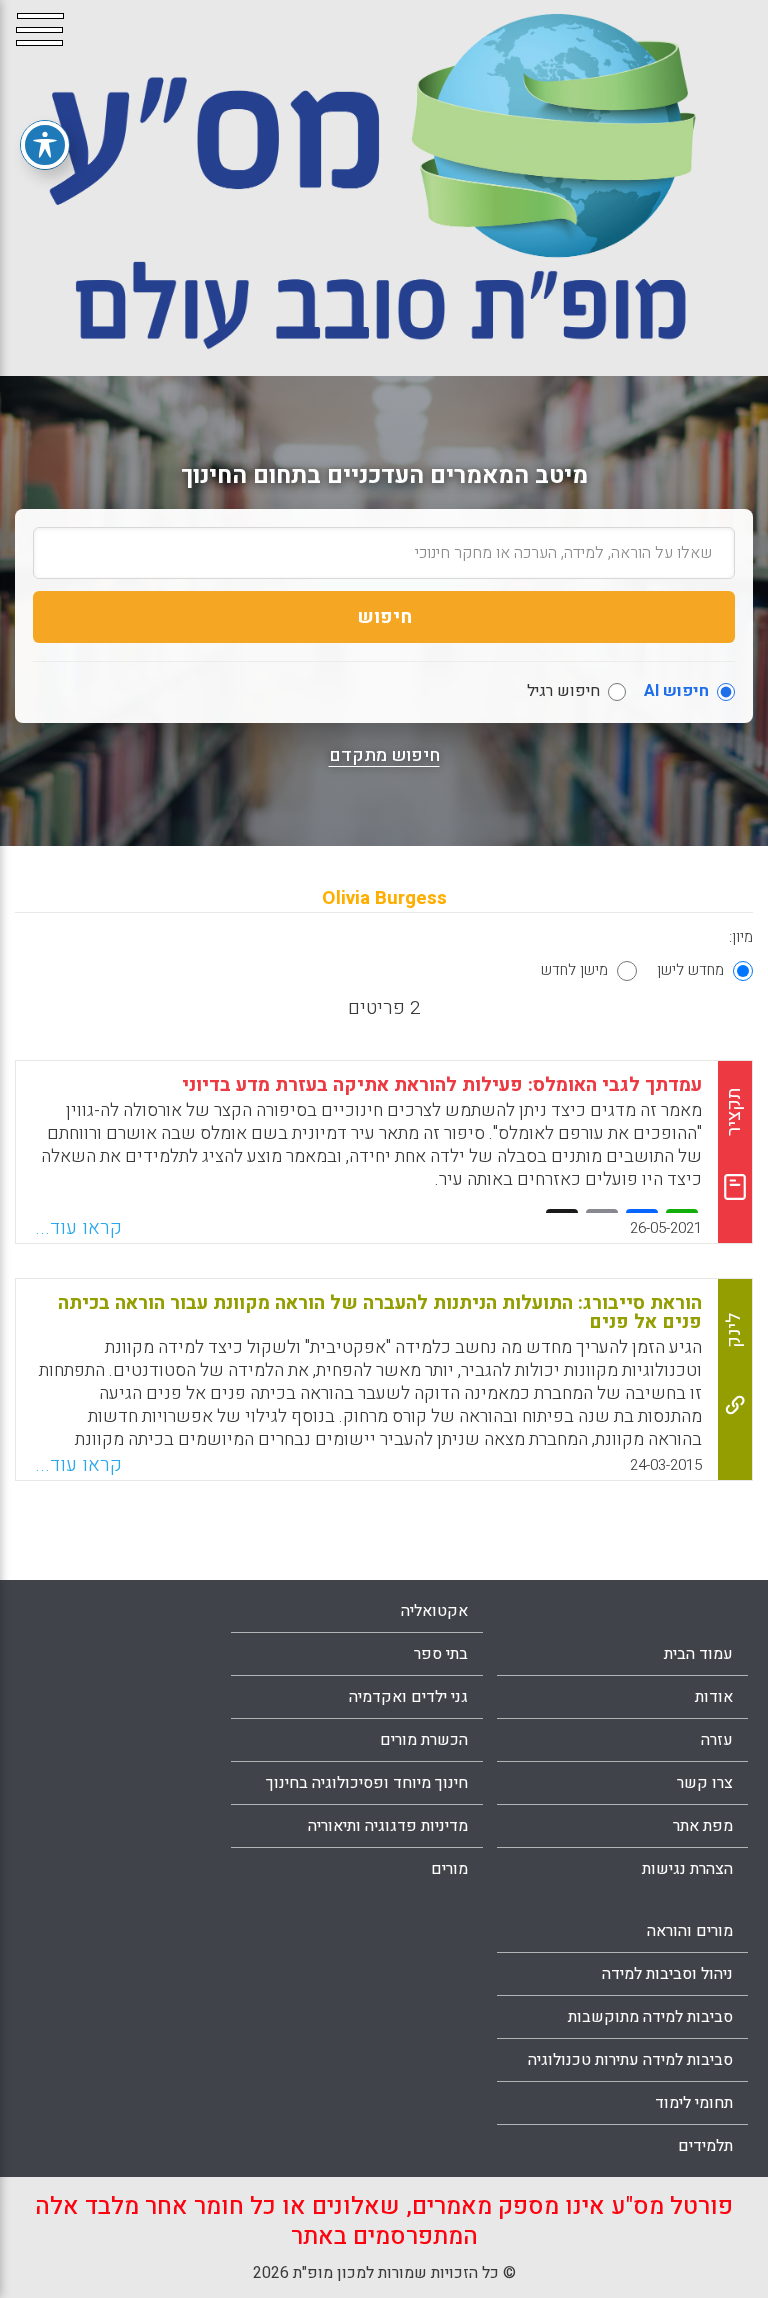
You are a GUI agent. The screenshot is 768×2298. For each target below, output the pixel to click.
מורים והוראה (690, 1931)
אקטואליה (434, 1611)
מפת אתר (703, 1826)
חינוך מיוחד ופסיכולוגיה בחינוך (367, 1783)
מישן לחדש (574, 970)
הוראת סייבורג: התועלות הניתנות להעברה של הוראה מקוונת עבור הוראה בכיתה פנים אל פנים (380, 1312)
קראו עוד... (78, 1228)
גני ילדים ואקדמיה (408, 1697)
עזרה (717, 1740)
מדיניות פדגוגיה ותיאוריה (388, 1826)
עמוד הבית (698, 1654)
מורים (449, 1869)
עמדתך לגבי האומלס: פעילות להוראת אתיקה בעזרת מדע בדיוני (442, 1085)
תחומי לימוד (694, 2103)
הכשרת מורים (424, 1740)
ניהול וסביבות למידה (667, 1974)
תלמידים (705, 2146)
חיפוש (384, 617)
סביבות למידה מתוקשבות (650, 2017)
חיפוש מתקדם (384, 756)
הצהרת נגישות (687, 1869)
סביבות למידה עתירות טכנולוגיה (630, 2060)
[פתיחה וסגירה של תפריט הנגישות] (45, 145)
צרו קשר (705, 1783)
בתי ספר (441, 1654)
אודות (714, 1697)
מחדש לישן (690, 970)
